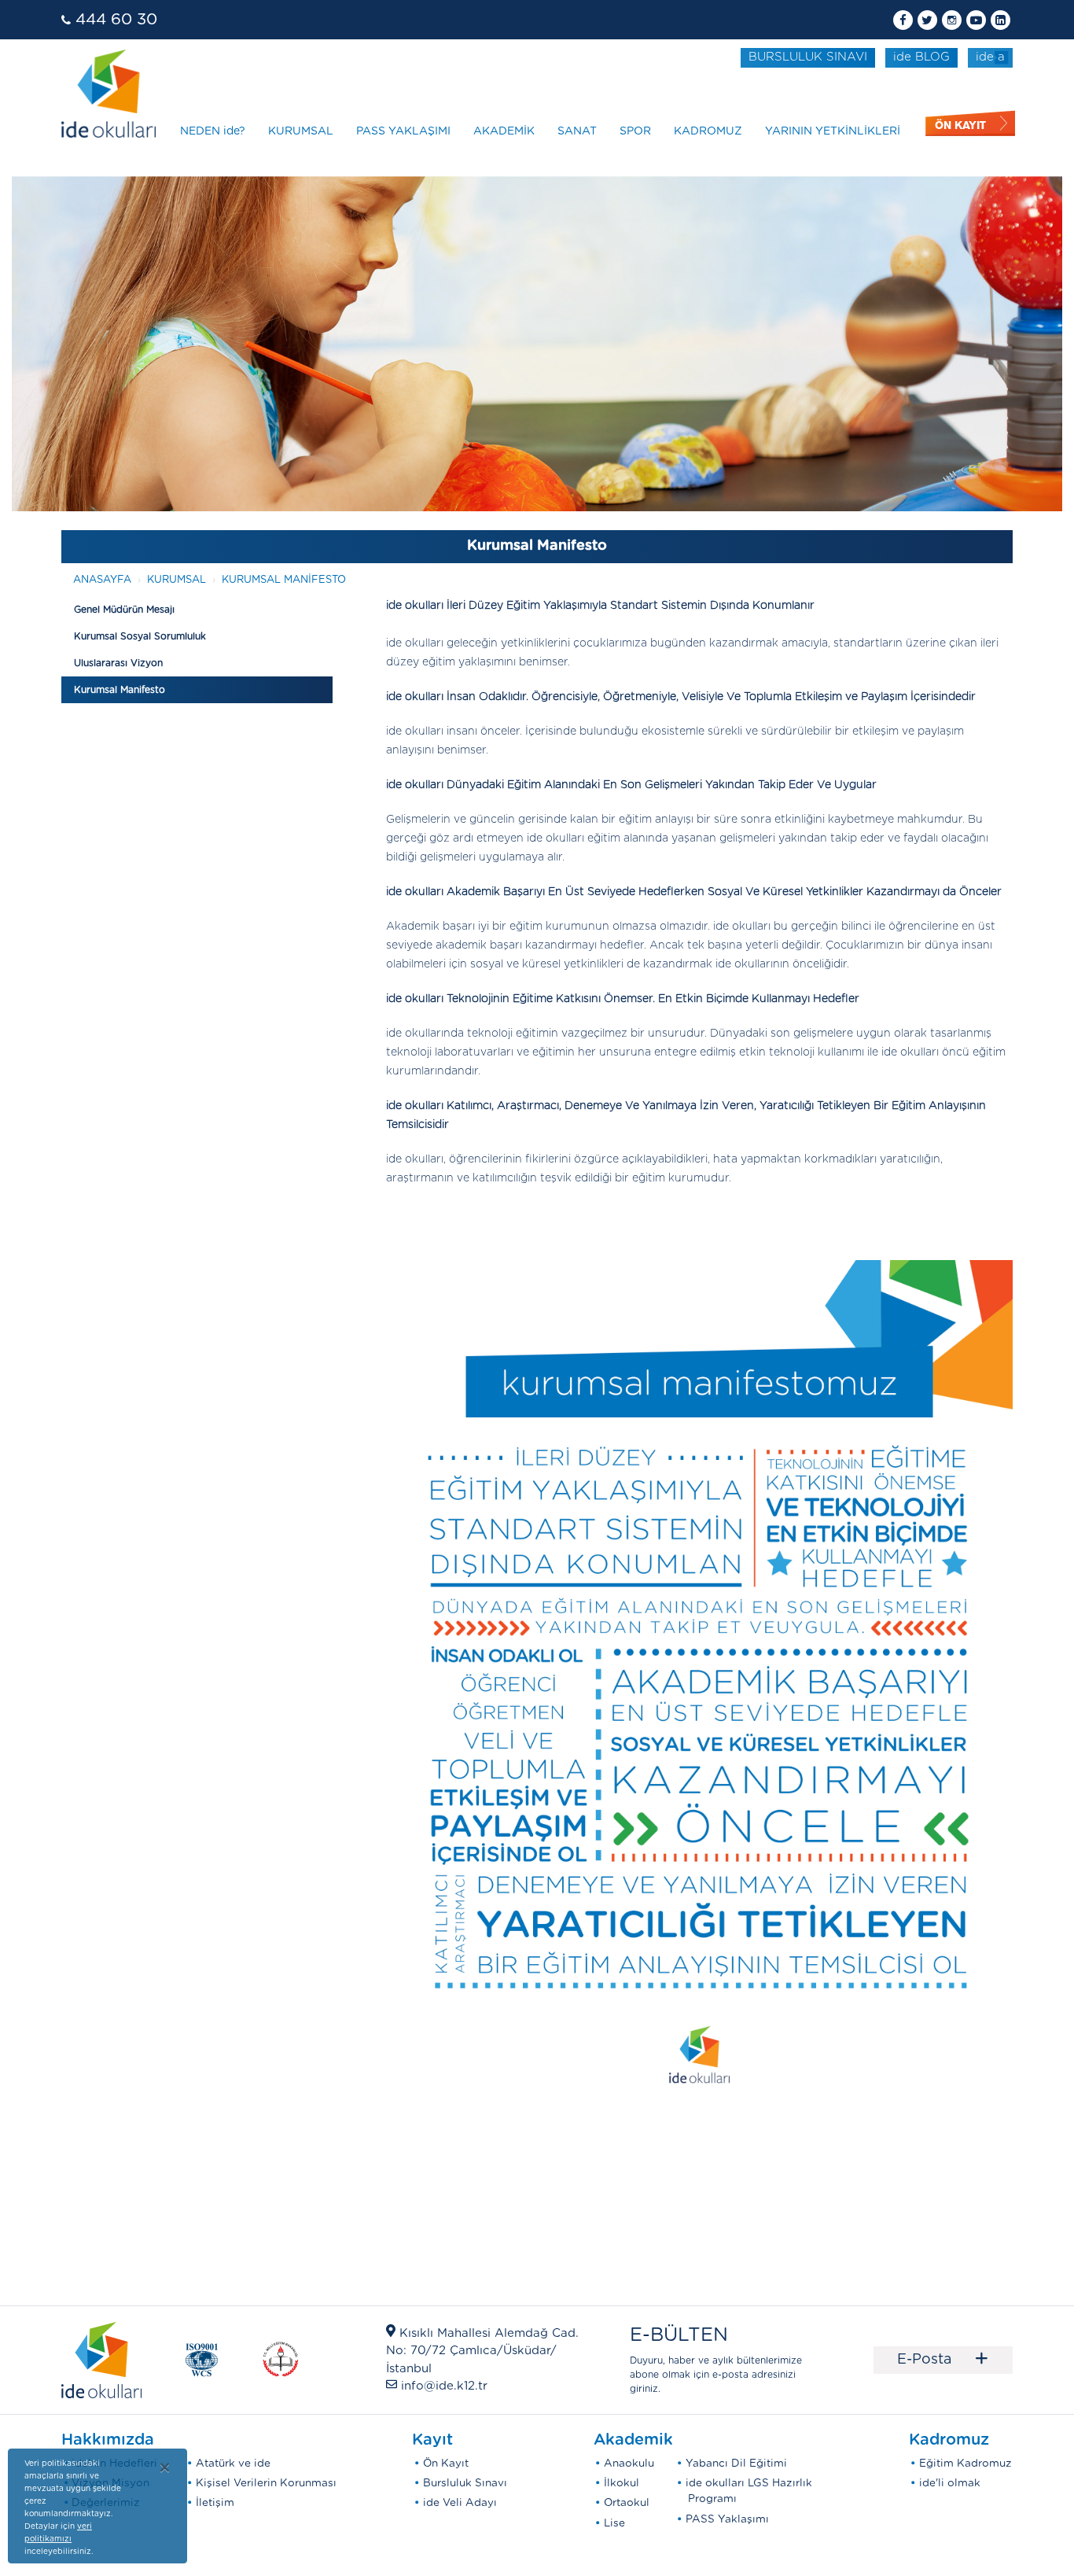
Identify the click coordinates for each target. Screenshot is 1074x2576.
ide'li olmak (950, 2483)
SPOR (635, 131)
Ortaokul (627, 2503)
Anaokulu (629, 2464)
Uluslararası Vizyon (118, 663)
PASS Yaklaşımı (727, 2519)
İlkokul (622, 2483)
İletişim (215, 2503)
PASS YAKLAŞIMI (403, 131)
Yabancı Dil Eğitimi (736, 2464)
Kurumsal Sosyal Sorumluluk (140, 636)
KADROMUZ (708, 131)
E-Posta (943, 2360)
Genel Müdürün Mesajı (124, 610)
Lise (614, 2523)
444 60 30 (116, 20)
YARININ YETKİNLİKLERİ (833, 131)
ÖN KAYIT (960, 125)
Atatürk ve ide (233, 2464)
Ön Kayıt (446, 2464)
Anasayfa (102, 580)
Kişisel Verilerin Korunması (266, 2483)
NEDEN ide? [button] (213, 131)
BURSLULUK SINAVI (808, 57)
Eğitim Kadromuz (965, 2464)
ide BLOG (921, 57)
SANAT (577, 131)
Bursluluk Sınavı (465, 2483)
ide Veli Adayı (460, 2503)
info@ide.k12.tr (444, 2386)
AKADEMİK (504, 131)
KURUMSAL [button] (301, 131)
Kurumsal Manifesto (284, 580)
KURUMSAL (177, 580)
